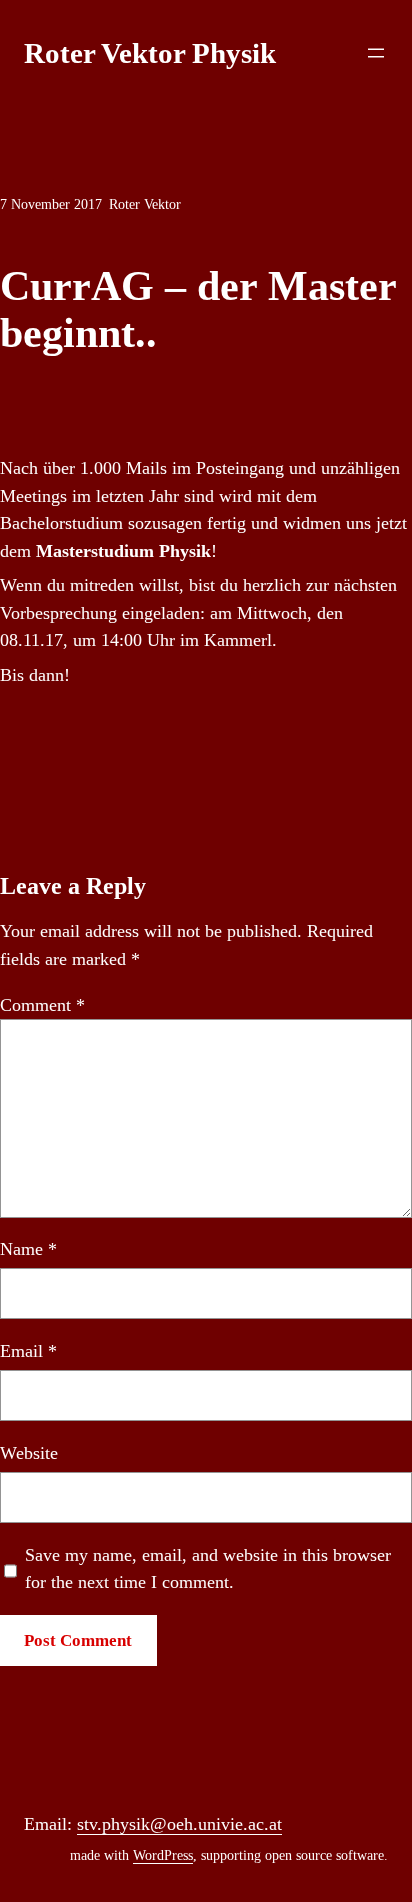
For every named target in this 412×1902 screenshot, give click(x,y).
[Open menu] (376, 53)
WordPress (163, 1855)
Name (28, 1249)
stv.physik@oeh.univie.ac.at (179, 1824)
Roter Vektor (145, 204)
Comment (42, 1005)
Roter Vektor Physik (150, 53)
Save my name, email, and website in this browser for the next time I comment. (208, 1569)
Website (29, 1453)
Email (28, 1351)
